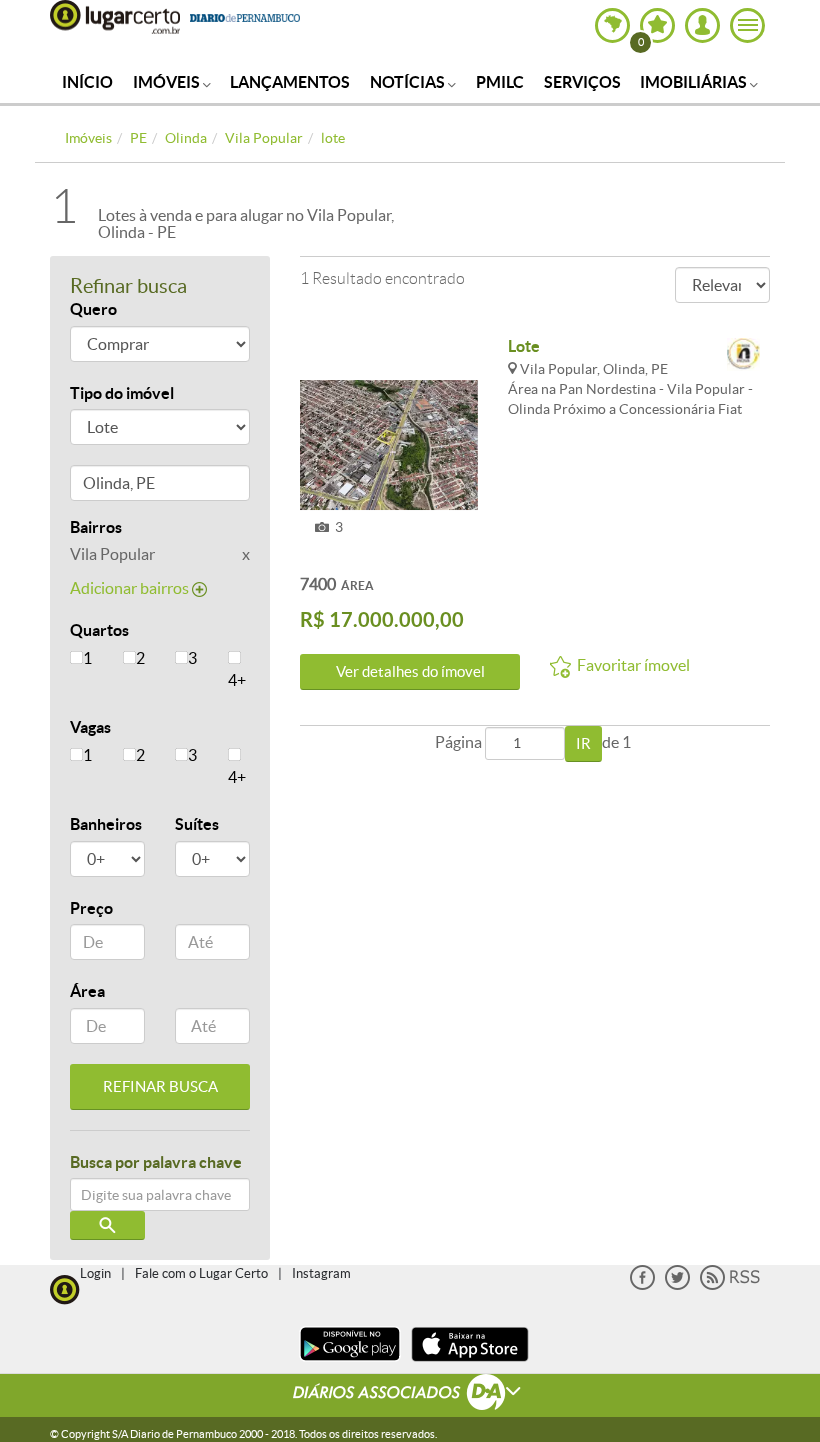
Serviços (582, 82)
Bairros (96, 527)
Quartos (99, 630)
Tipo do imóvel (122, 393)
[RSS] (730, 1285)
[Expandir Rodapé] (410, 1395)
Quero (93, 309)
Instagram (321, 1273)
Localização (113, 486)
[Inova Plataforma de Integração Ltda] (743, 355)
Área (87, 991)
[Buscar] (107, 1225)
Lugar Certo (115, 17)
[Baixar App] (350, 1363)
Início (87, 82)
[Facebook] (642, 1285)
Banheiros (106, 824)
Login (95, 1273)
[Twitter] (677, 1285)
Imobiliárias (695, 82)
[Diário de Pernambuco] (245, 16)
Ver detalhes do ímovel (410, 671)
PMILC (500, 82)
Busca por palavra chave (156, 1162)
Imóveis (168, 82)
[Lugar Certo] (65, 1287)
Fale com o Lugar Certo (201, 1273)
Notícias (409, 82)
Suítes (197, 824)
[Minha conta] (702, 25)
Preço (91, 908)
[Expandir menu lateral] (747, 25)
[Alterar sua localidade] (612, 25)
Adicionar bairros (131, 588)
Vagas (90, 727)
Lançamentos (290, 82)
